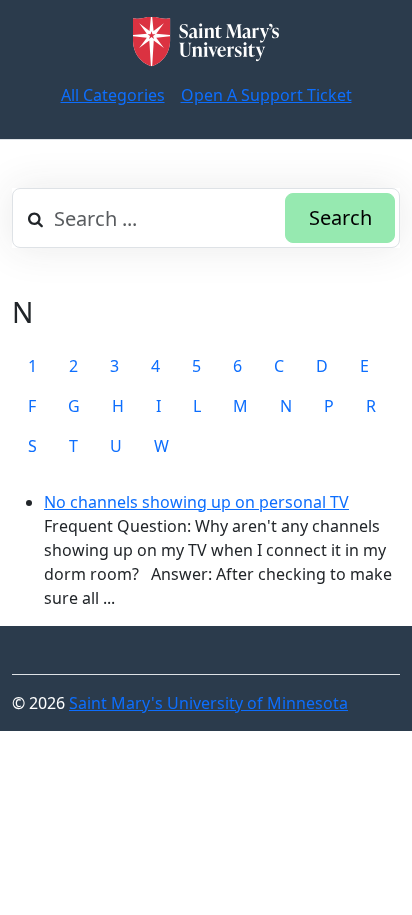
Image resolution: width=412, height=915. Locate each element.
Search (340, 217)
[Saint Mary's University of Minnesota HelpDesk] (206, 41)
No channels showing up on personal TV (196, 502)
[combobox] (206, 218)
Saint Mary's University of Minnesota (208, 703)
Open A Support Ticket (266, 95)
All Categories (113, 95)
